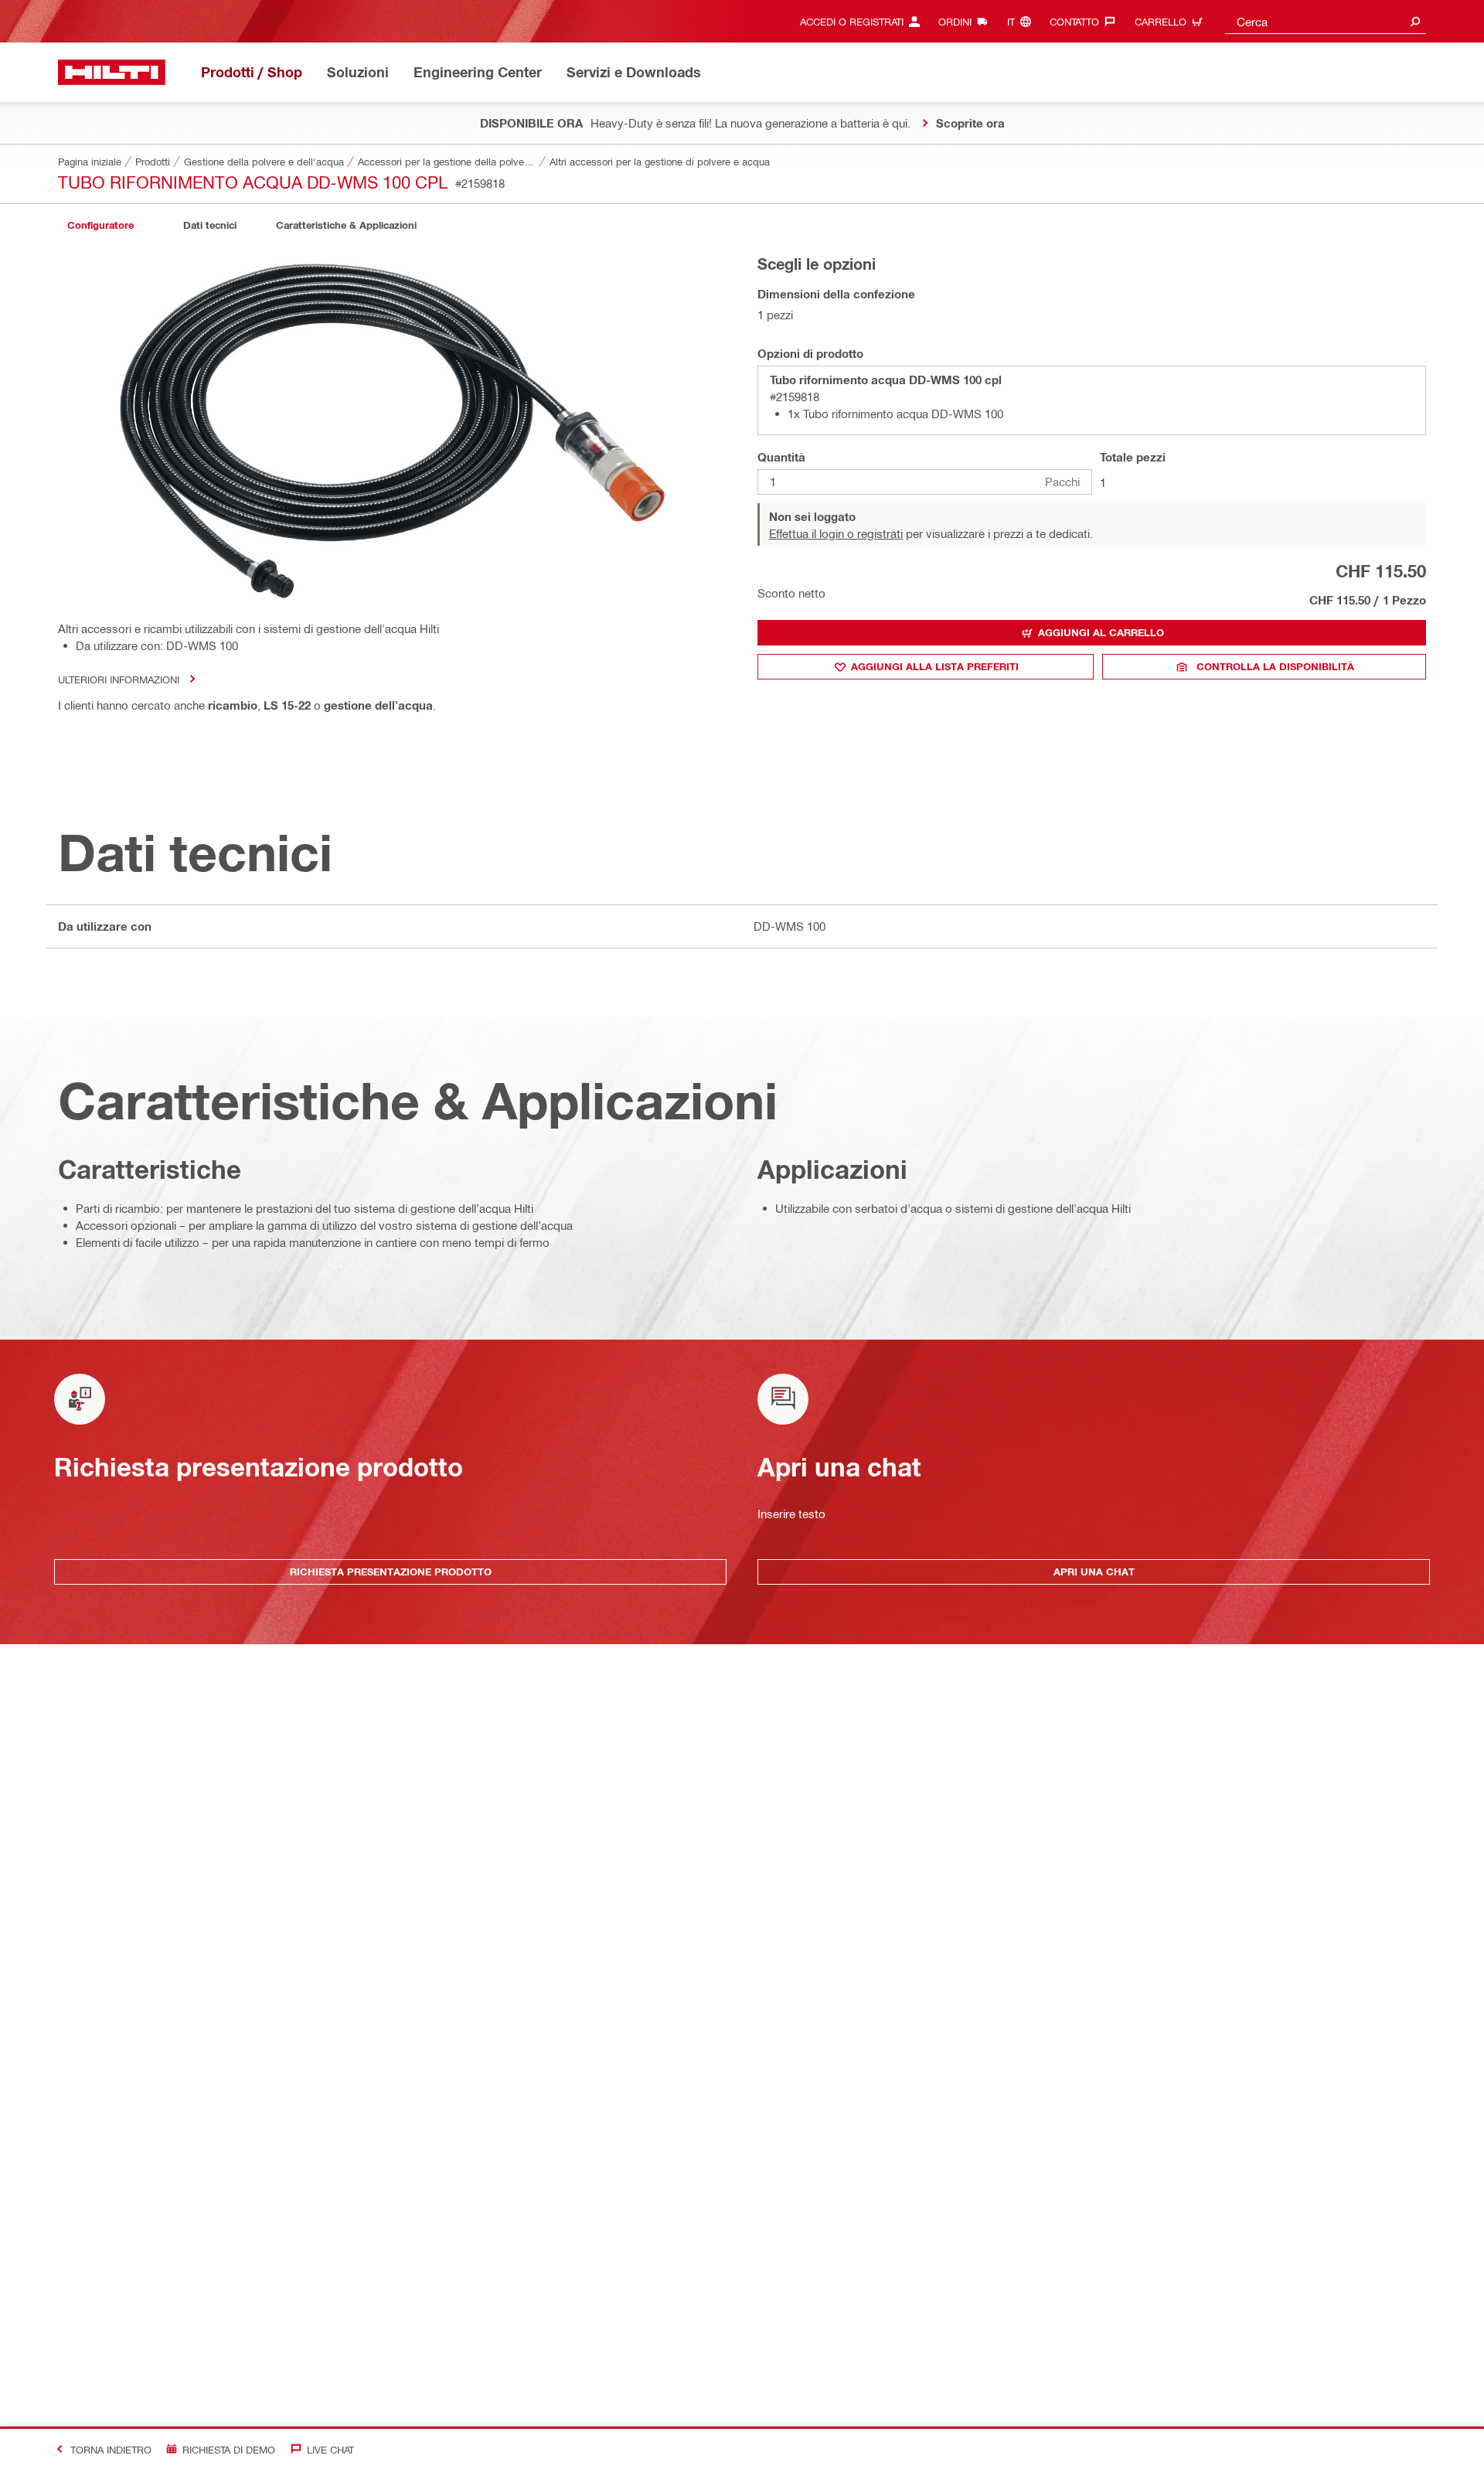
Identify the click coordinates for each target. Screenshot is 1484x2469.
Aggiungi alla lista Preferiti (935, 666)
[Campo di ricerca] (1415, 21)
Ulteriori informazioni (119, 679)
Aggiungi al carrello (1101, 632)
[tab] (100, 225)
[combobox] (1326, 21)
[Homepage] (112, 72)
